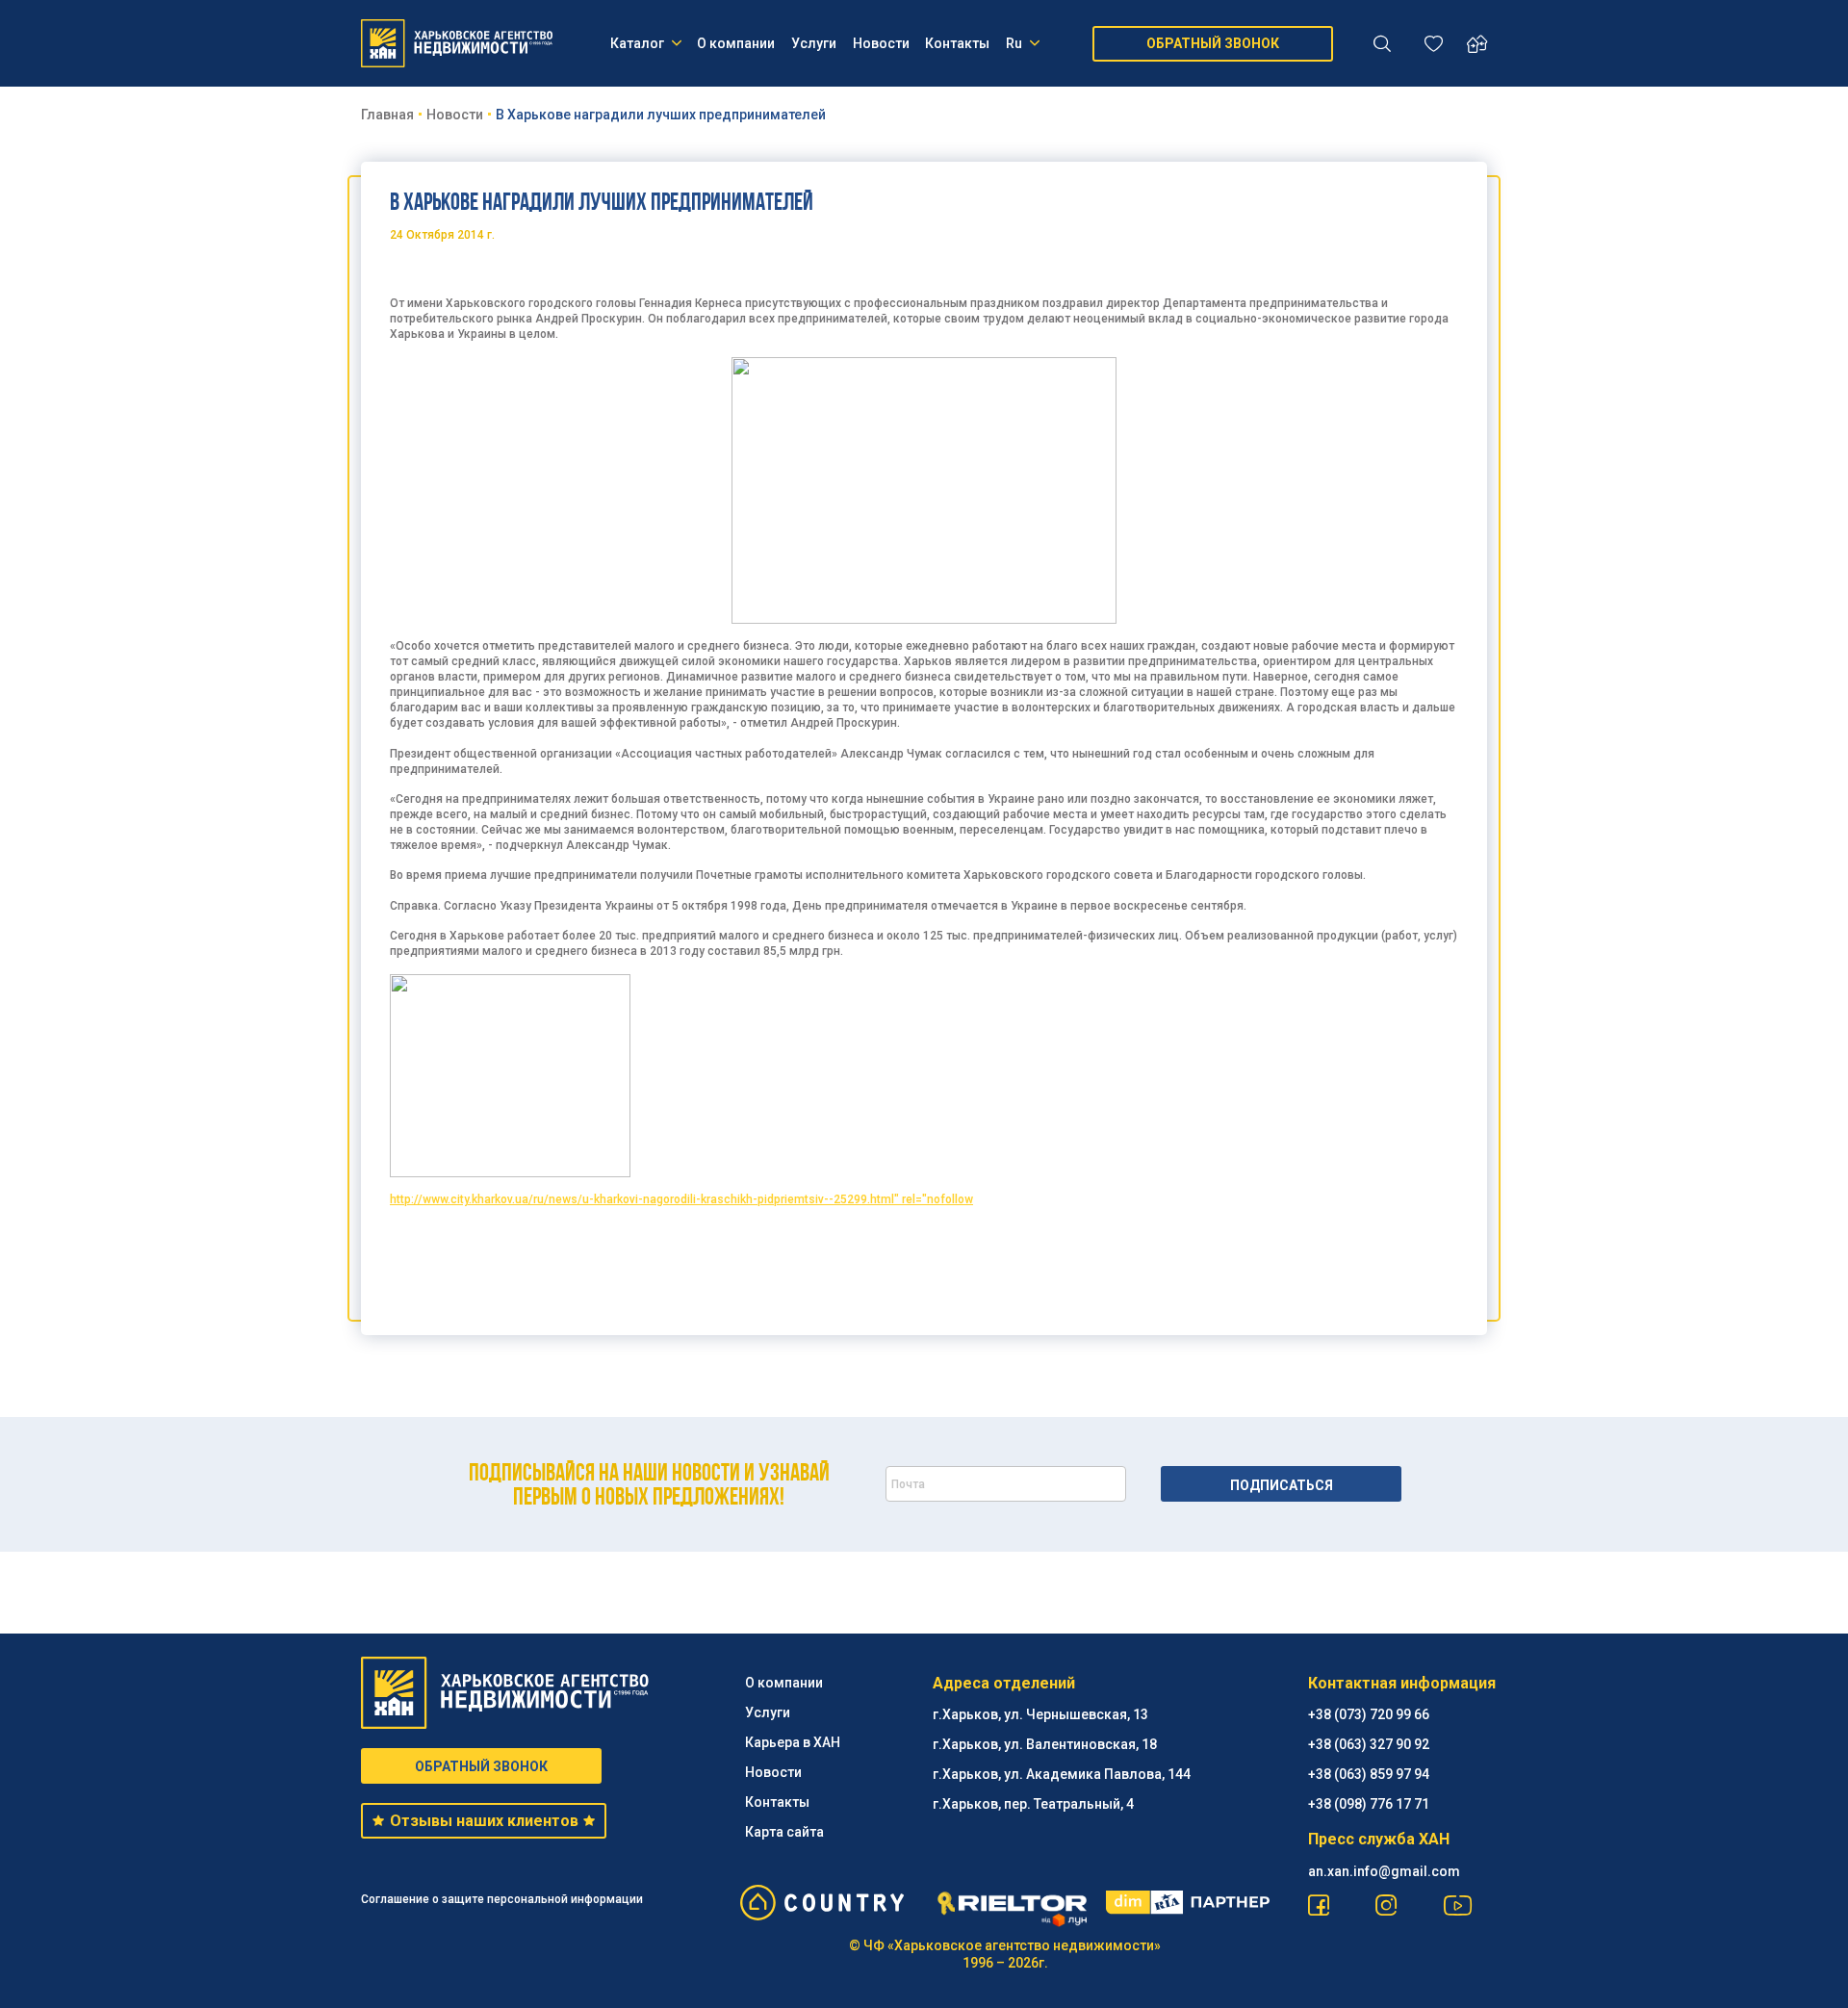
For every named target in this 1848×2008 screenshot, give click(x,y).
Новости (881, 43)
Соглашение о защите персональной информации (502, 1899)
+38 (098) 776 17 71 (1369, 1804)
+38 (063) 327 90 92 (1369, 1744)
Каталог (637, 43)
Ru (1014, 43)
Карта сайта (784, 1832)
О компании (736, 43)
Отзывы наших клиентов (484, 1821)
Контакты (957, 43)
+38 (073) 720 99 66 (1369, 1714)
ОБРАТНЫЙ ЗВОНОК (1213, 43)
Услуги (814, 43)
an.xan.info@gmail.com (1384, 1871)
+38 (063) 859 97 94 (1369, 1774)
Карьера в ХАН (793, 1742)
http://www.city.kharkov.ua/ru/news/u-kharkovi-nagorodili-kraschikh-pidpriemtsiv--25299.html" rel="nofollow (681, 1199)
